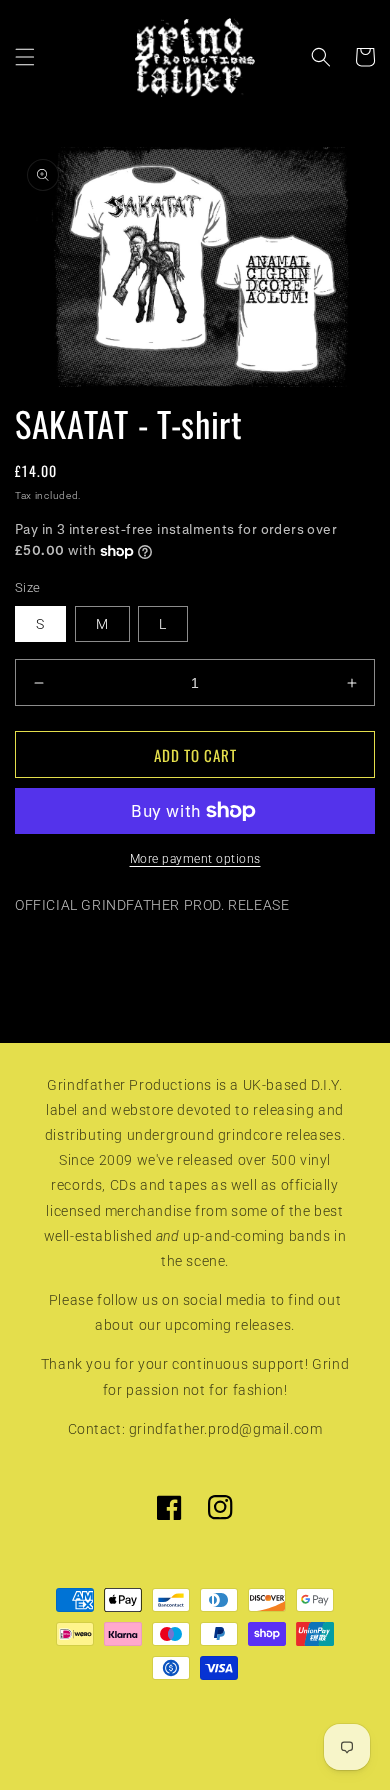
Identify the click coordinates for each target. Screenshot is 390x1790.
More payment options (195, 859)
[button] (25, 57)
